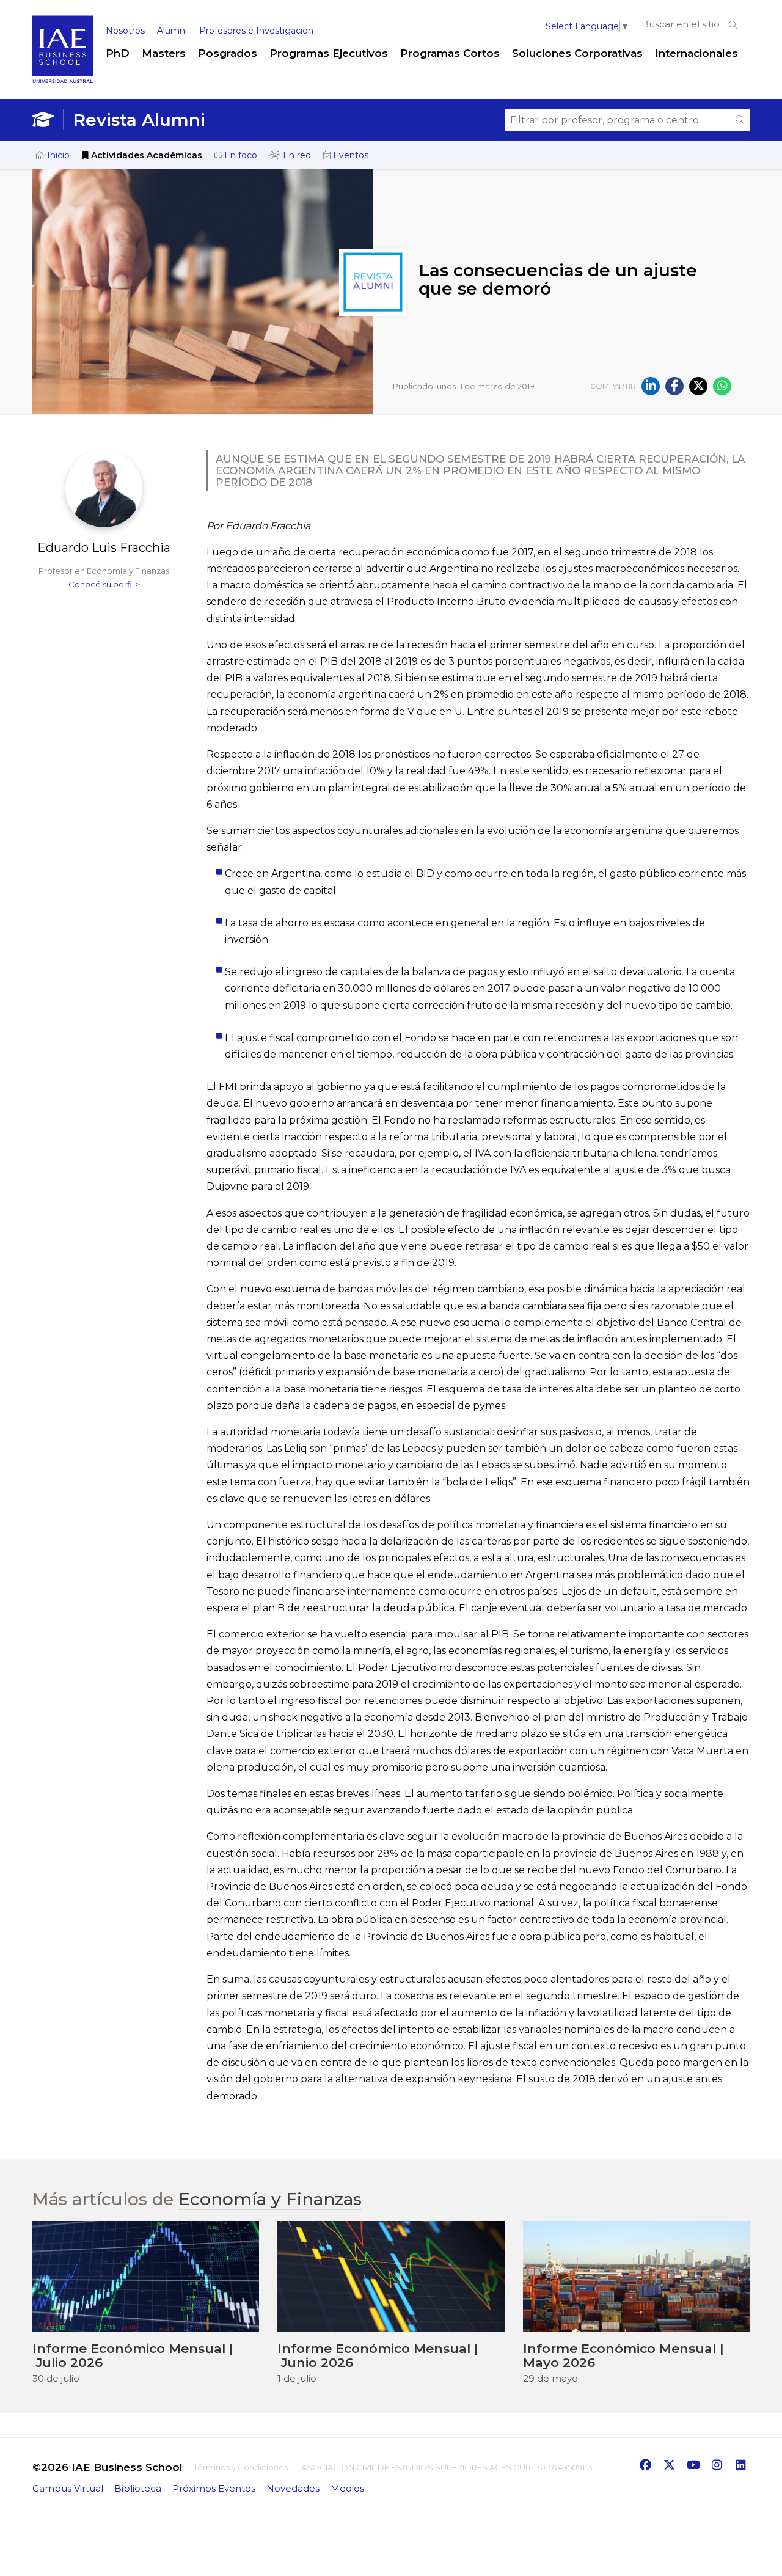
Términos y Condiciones (241, 2467)
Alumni (172, 31)
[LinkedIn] (651, 386)
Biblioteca (138, 2488)
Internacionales (696, 53)
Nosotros (125, 31)
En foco (239, 155)
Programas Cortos (450, 53)
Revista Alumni (139, 120)
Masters (164, 53)
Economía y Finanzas (270, 2199)
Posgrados (228, 53)
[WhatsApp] (722, 386)
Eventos (349, 155)
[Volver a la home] (63, 81)
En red (296, 155)
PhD (118, 53)
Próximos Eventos (214, 2488)
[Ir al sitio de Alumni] (48, 120)
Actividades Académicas (145, 155)
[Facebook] (674, 386)
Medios (347, 2488)
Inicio (57, 155)
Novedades (293, 2488)
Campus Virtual (68, 2488)
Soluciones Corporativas (577, 53)
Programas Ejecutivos (329, 53)
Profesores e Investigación (256, 31)
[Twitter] (698, 386)
